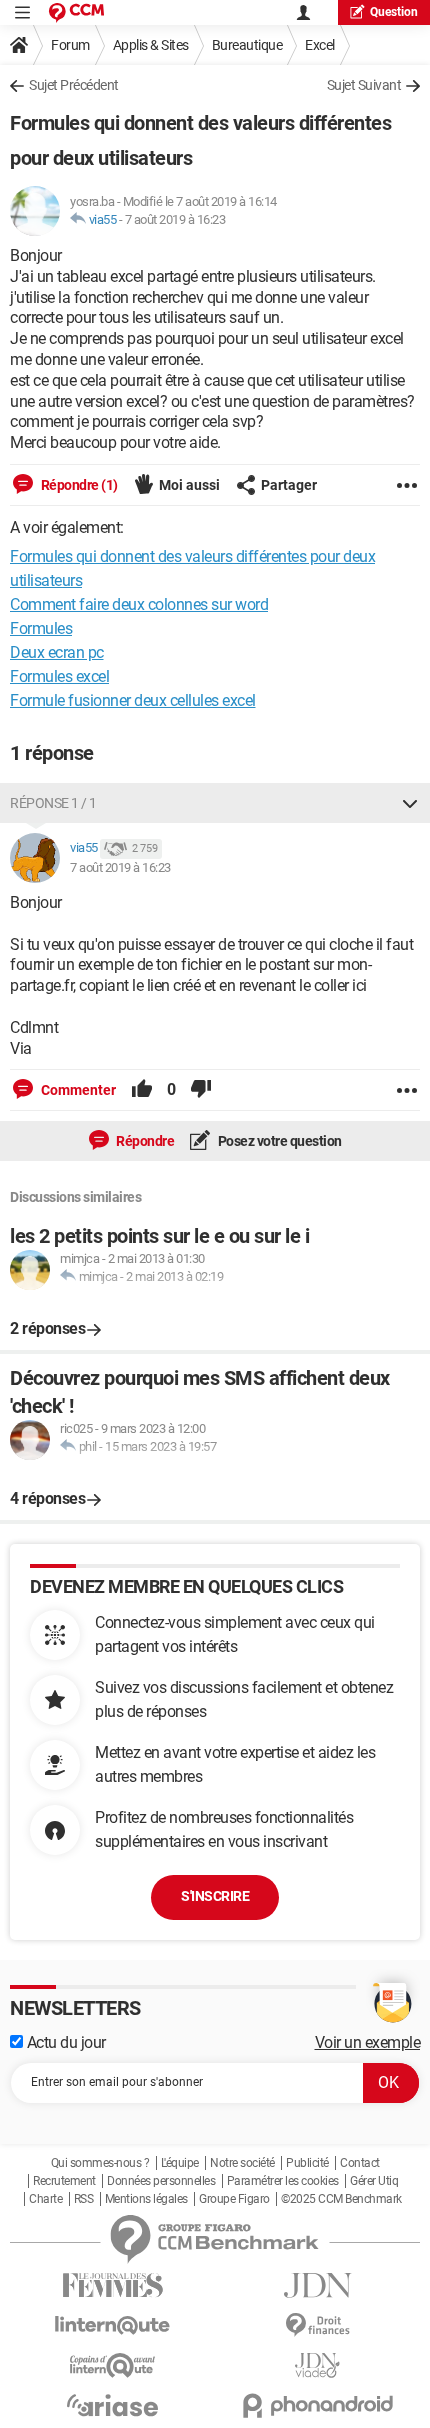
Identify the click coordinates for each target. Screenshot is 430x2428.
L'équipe (180, 2163)
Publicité (307, 2163)
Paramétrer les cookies (283, 2181)
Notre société (242, 2163)
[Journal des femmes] (112, 2285)
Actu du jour (64, 2042)
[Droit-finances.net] (317, 2325)
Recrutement (64, 2181)
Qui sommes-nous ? (100, 2163)
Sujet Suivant (364, 85)
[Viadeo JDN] (317, 2365)
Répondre (144, 1141)
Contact (360, 2163)
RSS (84, 2199)
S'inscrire (215, 1896)
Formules (41, 628)
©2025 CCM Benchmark (341, 2199)
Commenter (77, 1090)
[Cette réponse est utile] (142, 1090)
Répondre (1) (78, 485)
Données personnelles (161, 2181)
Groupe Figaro (234, 2199)
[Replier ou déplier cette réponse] (410, 803)
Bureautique (247, 45)
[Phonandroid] (317, 2405)
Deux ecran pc (57, 652)
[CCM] (76, 12)
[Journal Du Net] (317, 2285)
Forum (70, 45)
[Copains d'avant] (112, 2365)
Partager (289, 485)
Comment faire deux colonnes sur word (139, 604)
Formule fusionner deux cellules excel (133, 700)
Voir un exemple (368, 2042)
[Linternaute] (112, 2325)
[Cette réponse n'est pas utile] (201, 1090)
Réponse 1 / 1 (53, 803)
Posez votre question (278, 1141)
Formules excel (59, 676)
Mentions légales (146, 2199)
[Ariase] (112, 2405)
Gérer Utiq (374, 2181)
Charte (45, 2199)
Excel (320, 45)
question (394, 12)
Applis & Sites (151, 45)
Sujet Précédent (74, 85)
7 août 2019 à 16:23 (175, 219)
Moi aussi (189, 485)
